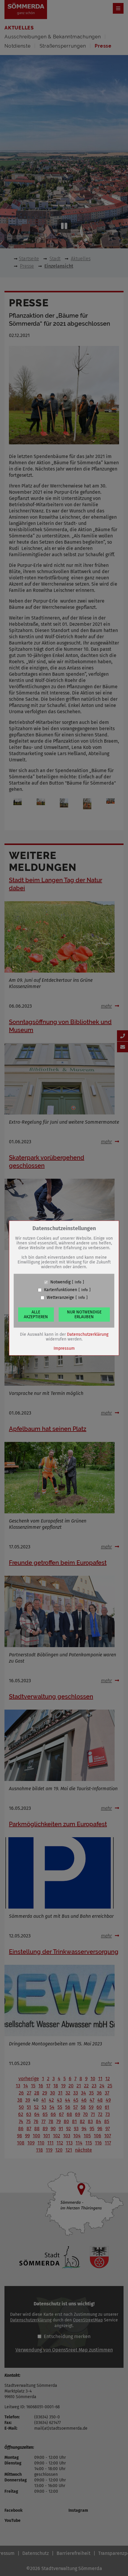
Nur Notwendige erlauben (84, 1314)
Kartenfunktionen (61, 1290)
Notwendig (60, 1282)
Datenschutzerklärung (88, 1334)
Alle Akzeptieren (36, 1314)
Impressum (64, 1348)
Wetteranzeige (60, 1298)
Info (78, 1282)
